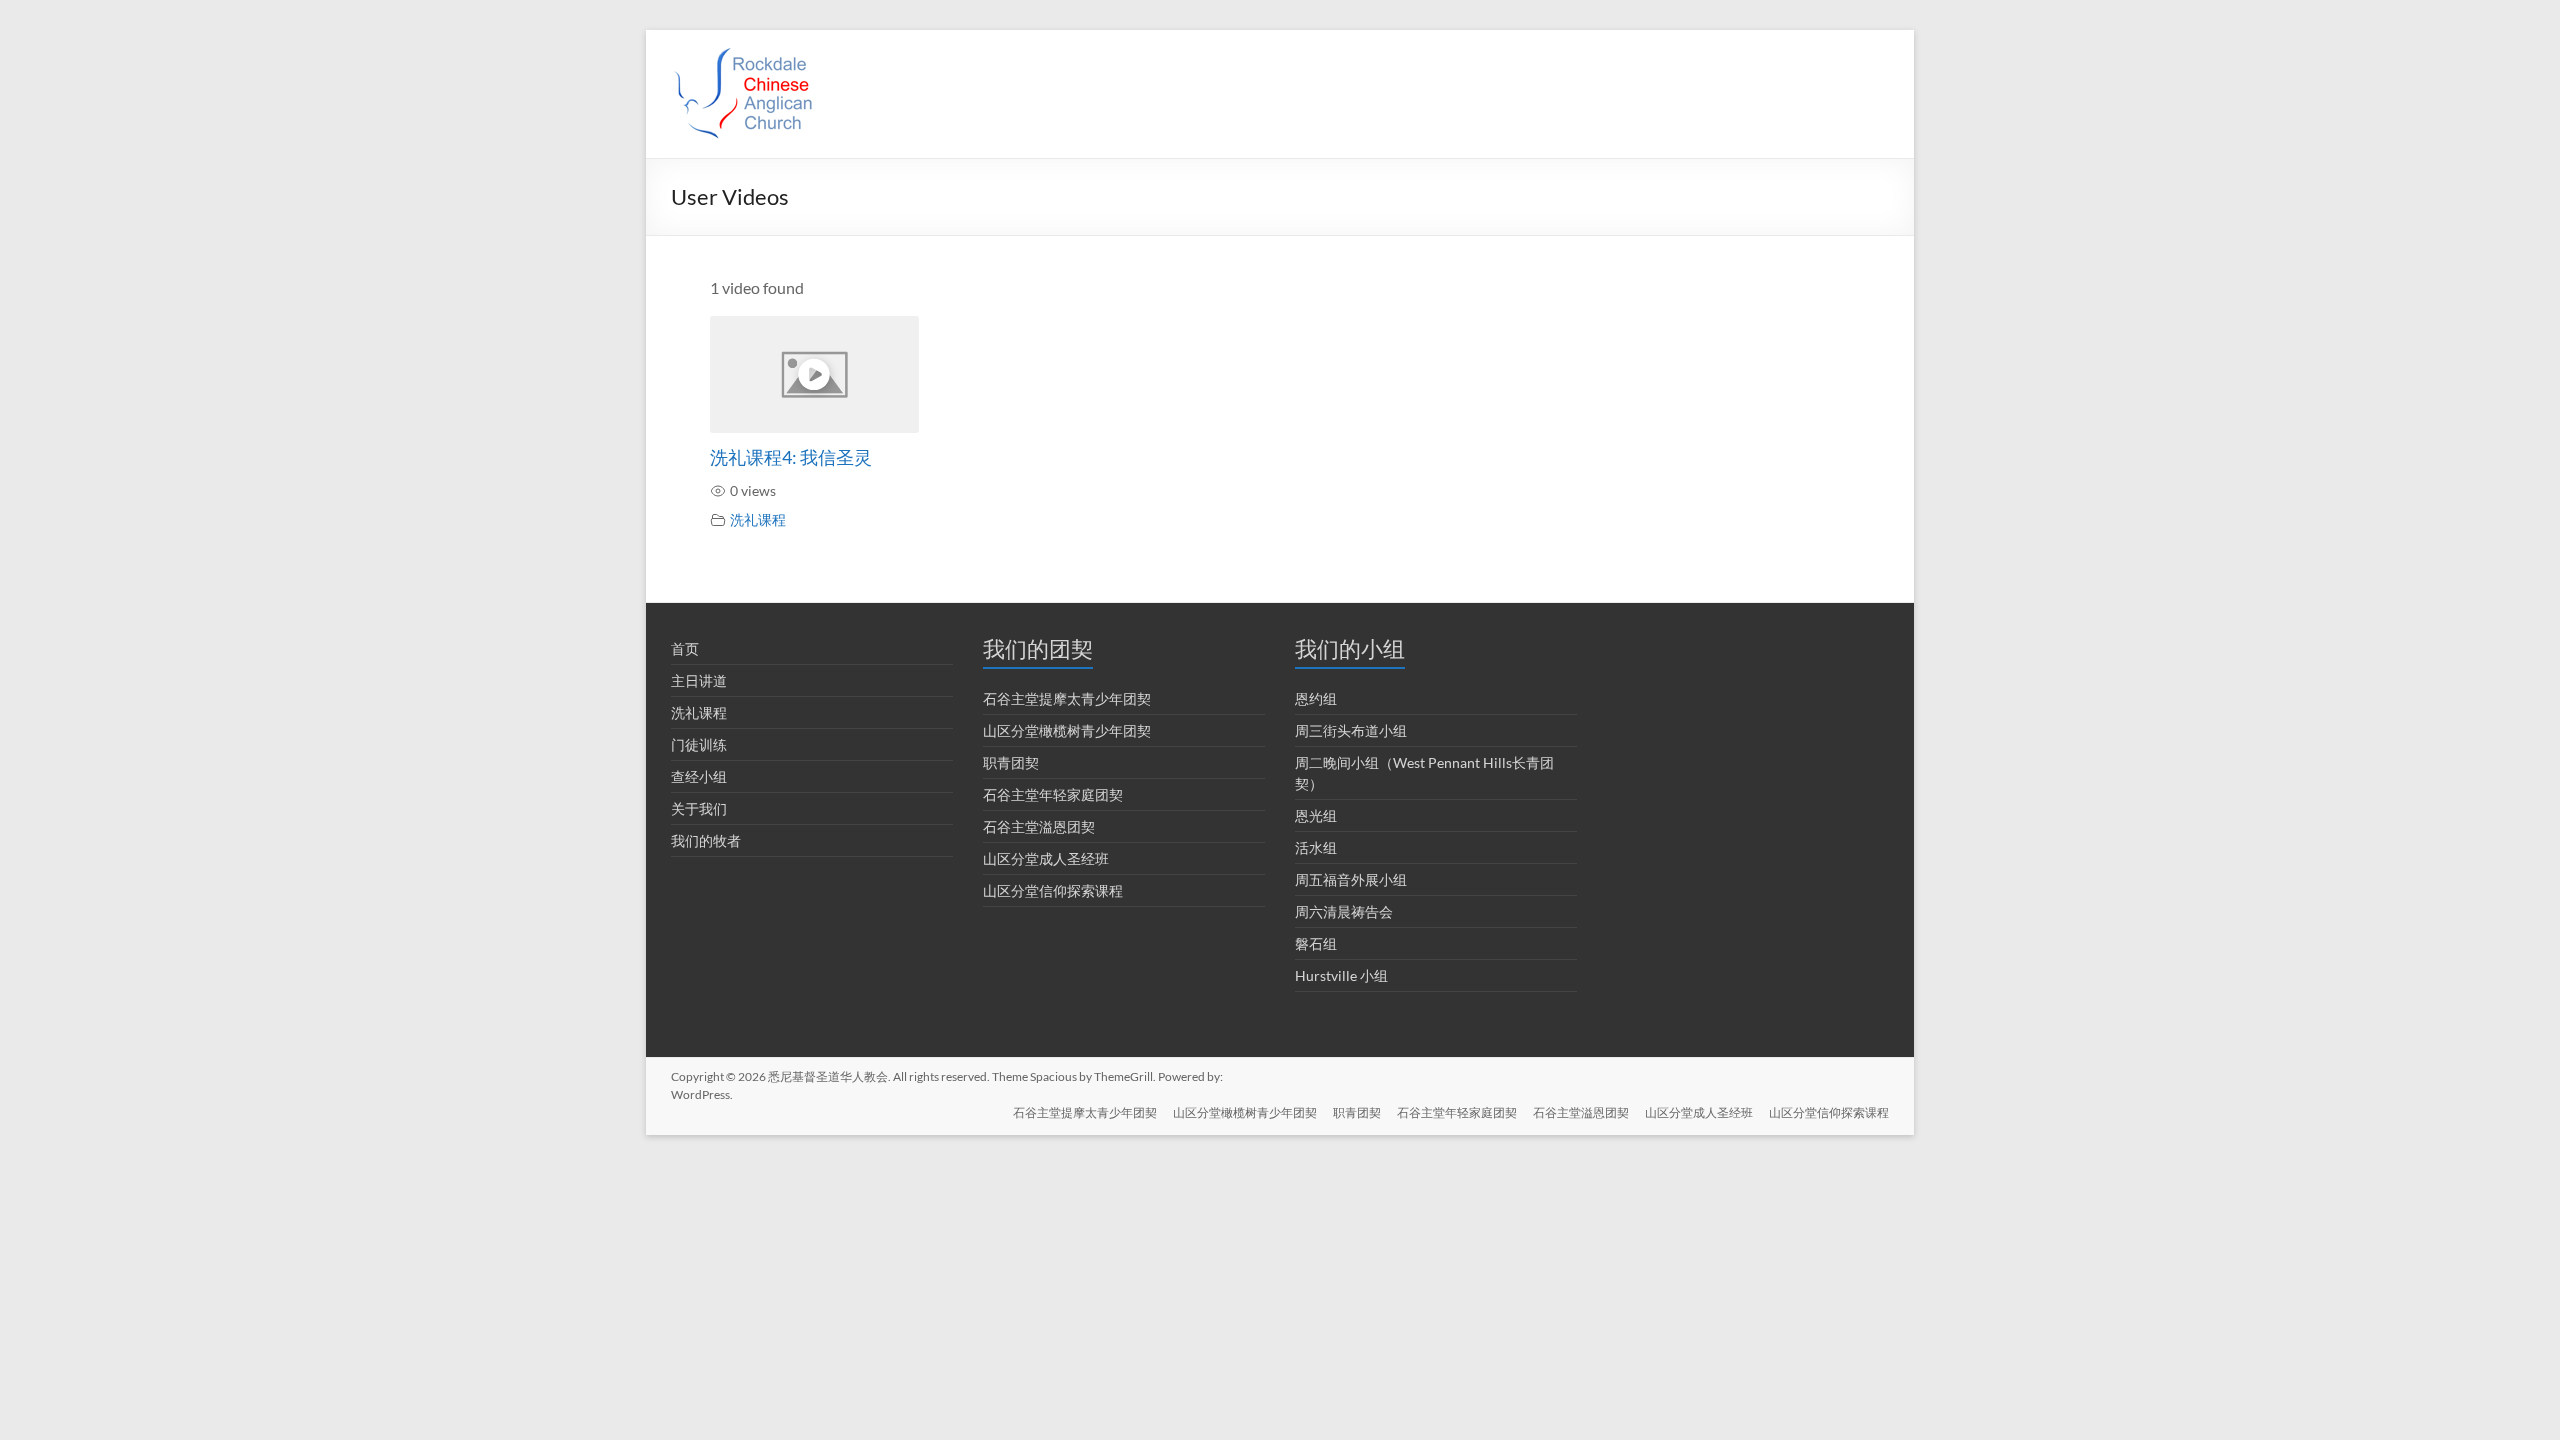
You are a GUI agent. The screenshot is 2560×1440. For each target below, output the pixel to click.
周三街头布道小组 (1351, 730)
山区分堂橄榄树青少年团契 (1067, 730)
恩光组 (1316, 815)
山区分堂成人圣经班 (1046, 858)
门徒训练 (699, 744)
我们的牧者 (706, 840)
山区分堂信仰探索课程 (1053, 890)
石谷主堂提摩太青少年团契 (1067, 698)
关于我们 (699, 808)
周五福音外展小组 (1351, 879)
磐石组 (1316, 943)
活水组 (1316, 847)
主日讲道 (699, 680)
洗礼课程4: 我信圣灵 (791, 457)
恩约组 (1316, 698)
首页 (685, 648)
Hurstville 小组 (1341, 975)
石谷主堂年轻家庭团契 (1053, 794)
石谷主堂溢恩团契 (1039, 826)
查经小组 (699, 776)
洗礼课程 (758, 519)
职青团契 (1011, 762)
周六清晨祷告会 (1344, 911)
